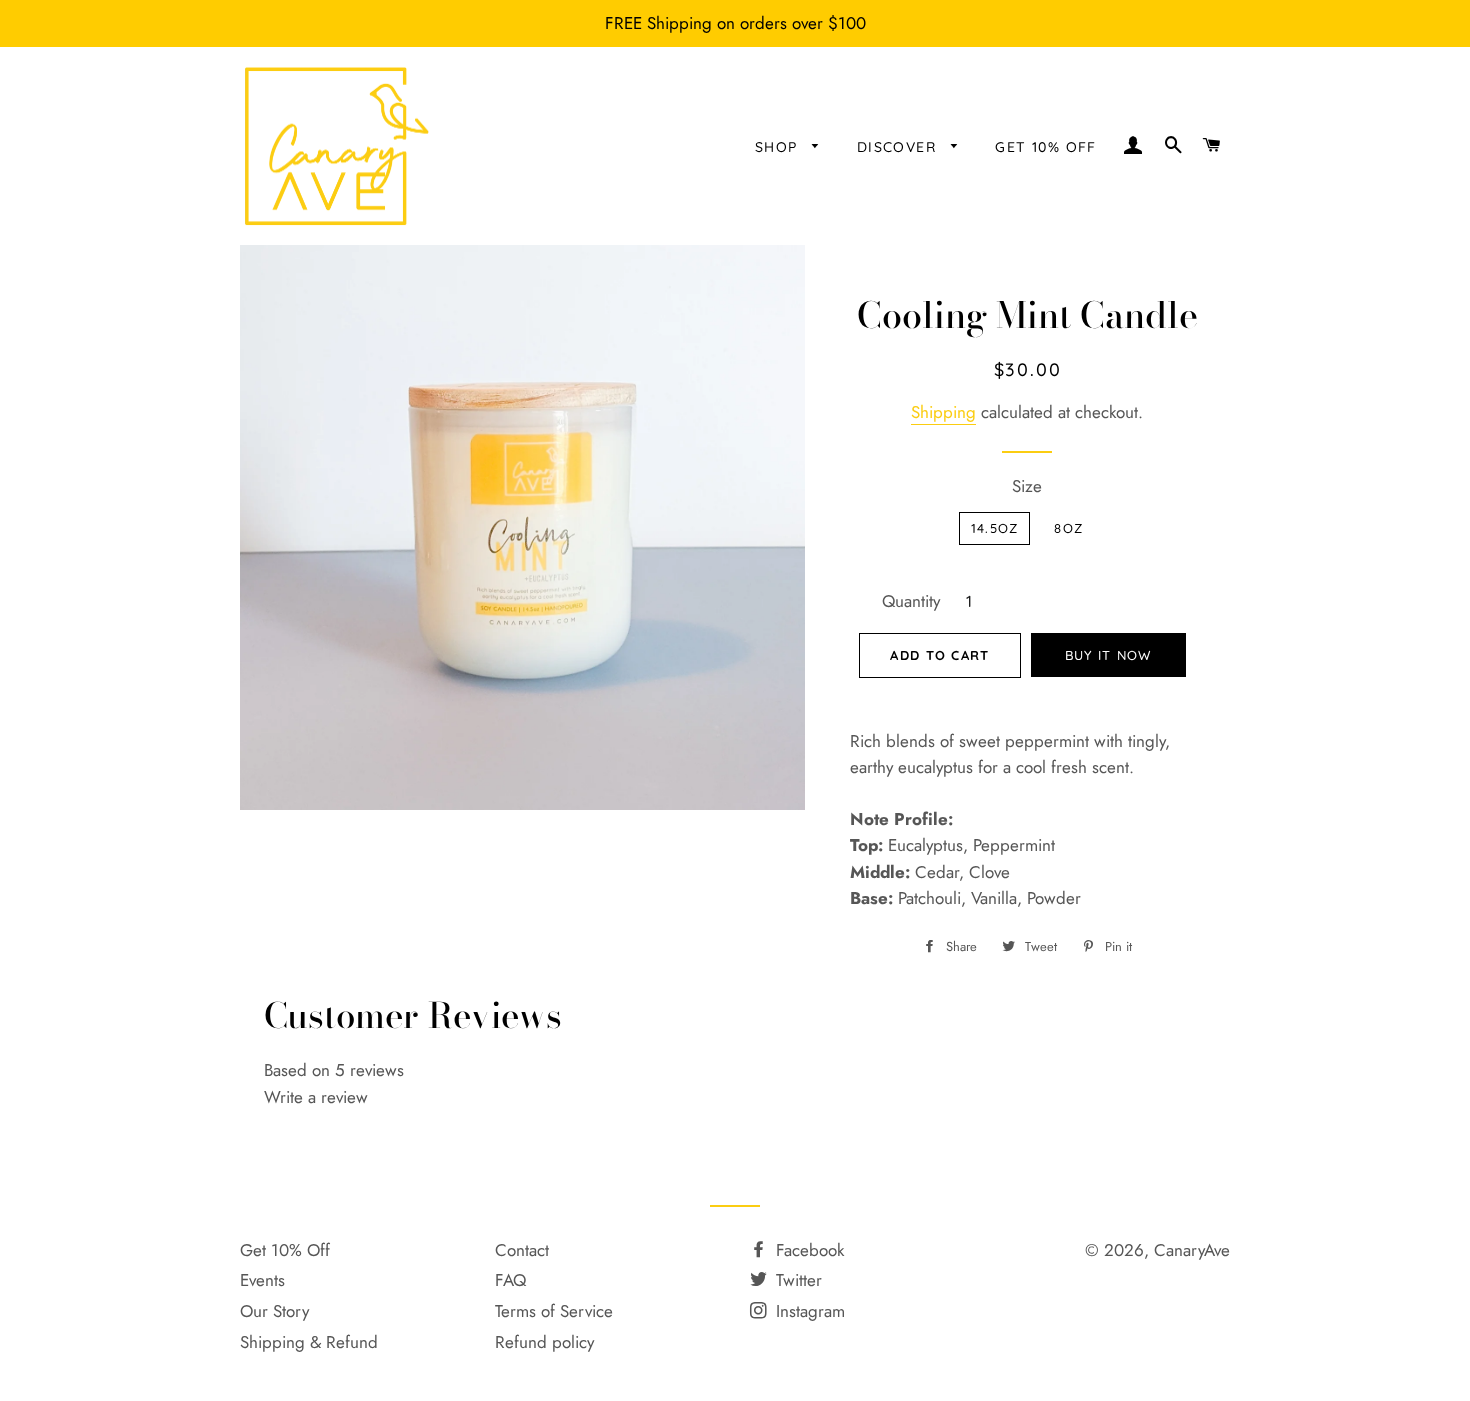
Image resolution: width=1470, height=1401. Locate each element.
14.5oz (995, 528)
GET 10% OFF (1045, 147)
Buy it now (1108, 655)
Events (262, 1280)
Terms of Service (554, 1311)
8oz (1068, 528)
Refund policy (544, 1342)
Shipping (943, 412)
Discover (899, 147)
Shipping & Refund (309, 1342)
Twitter (796, 1280)
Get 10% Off (285, 1250)
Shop (779, 147)
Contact (522, 1250)
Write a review (316, 1097)
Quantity (911, 601)
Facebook (807, 1250)
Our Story (274, 1311)
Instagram (808, 1311)
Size (1027, 486)
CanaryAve (1192, 1250)
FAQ (510, 1280)
